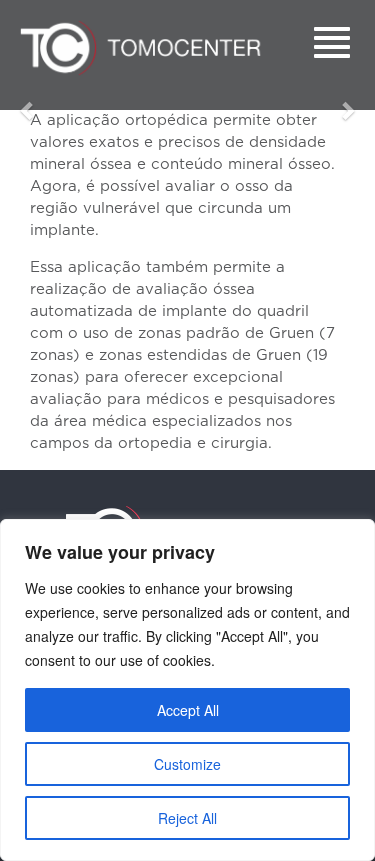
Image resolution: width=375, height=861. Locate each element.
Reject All (187, 818)
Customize (187, 764)
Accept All (188, 710)
